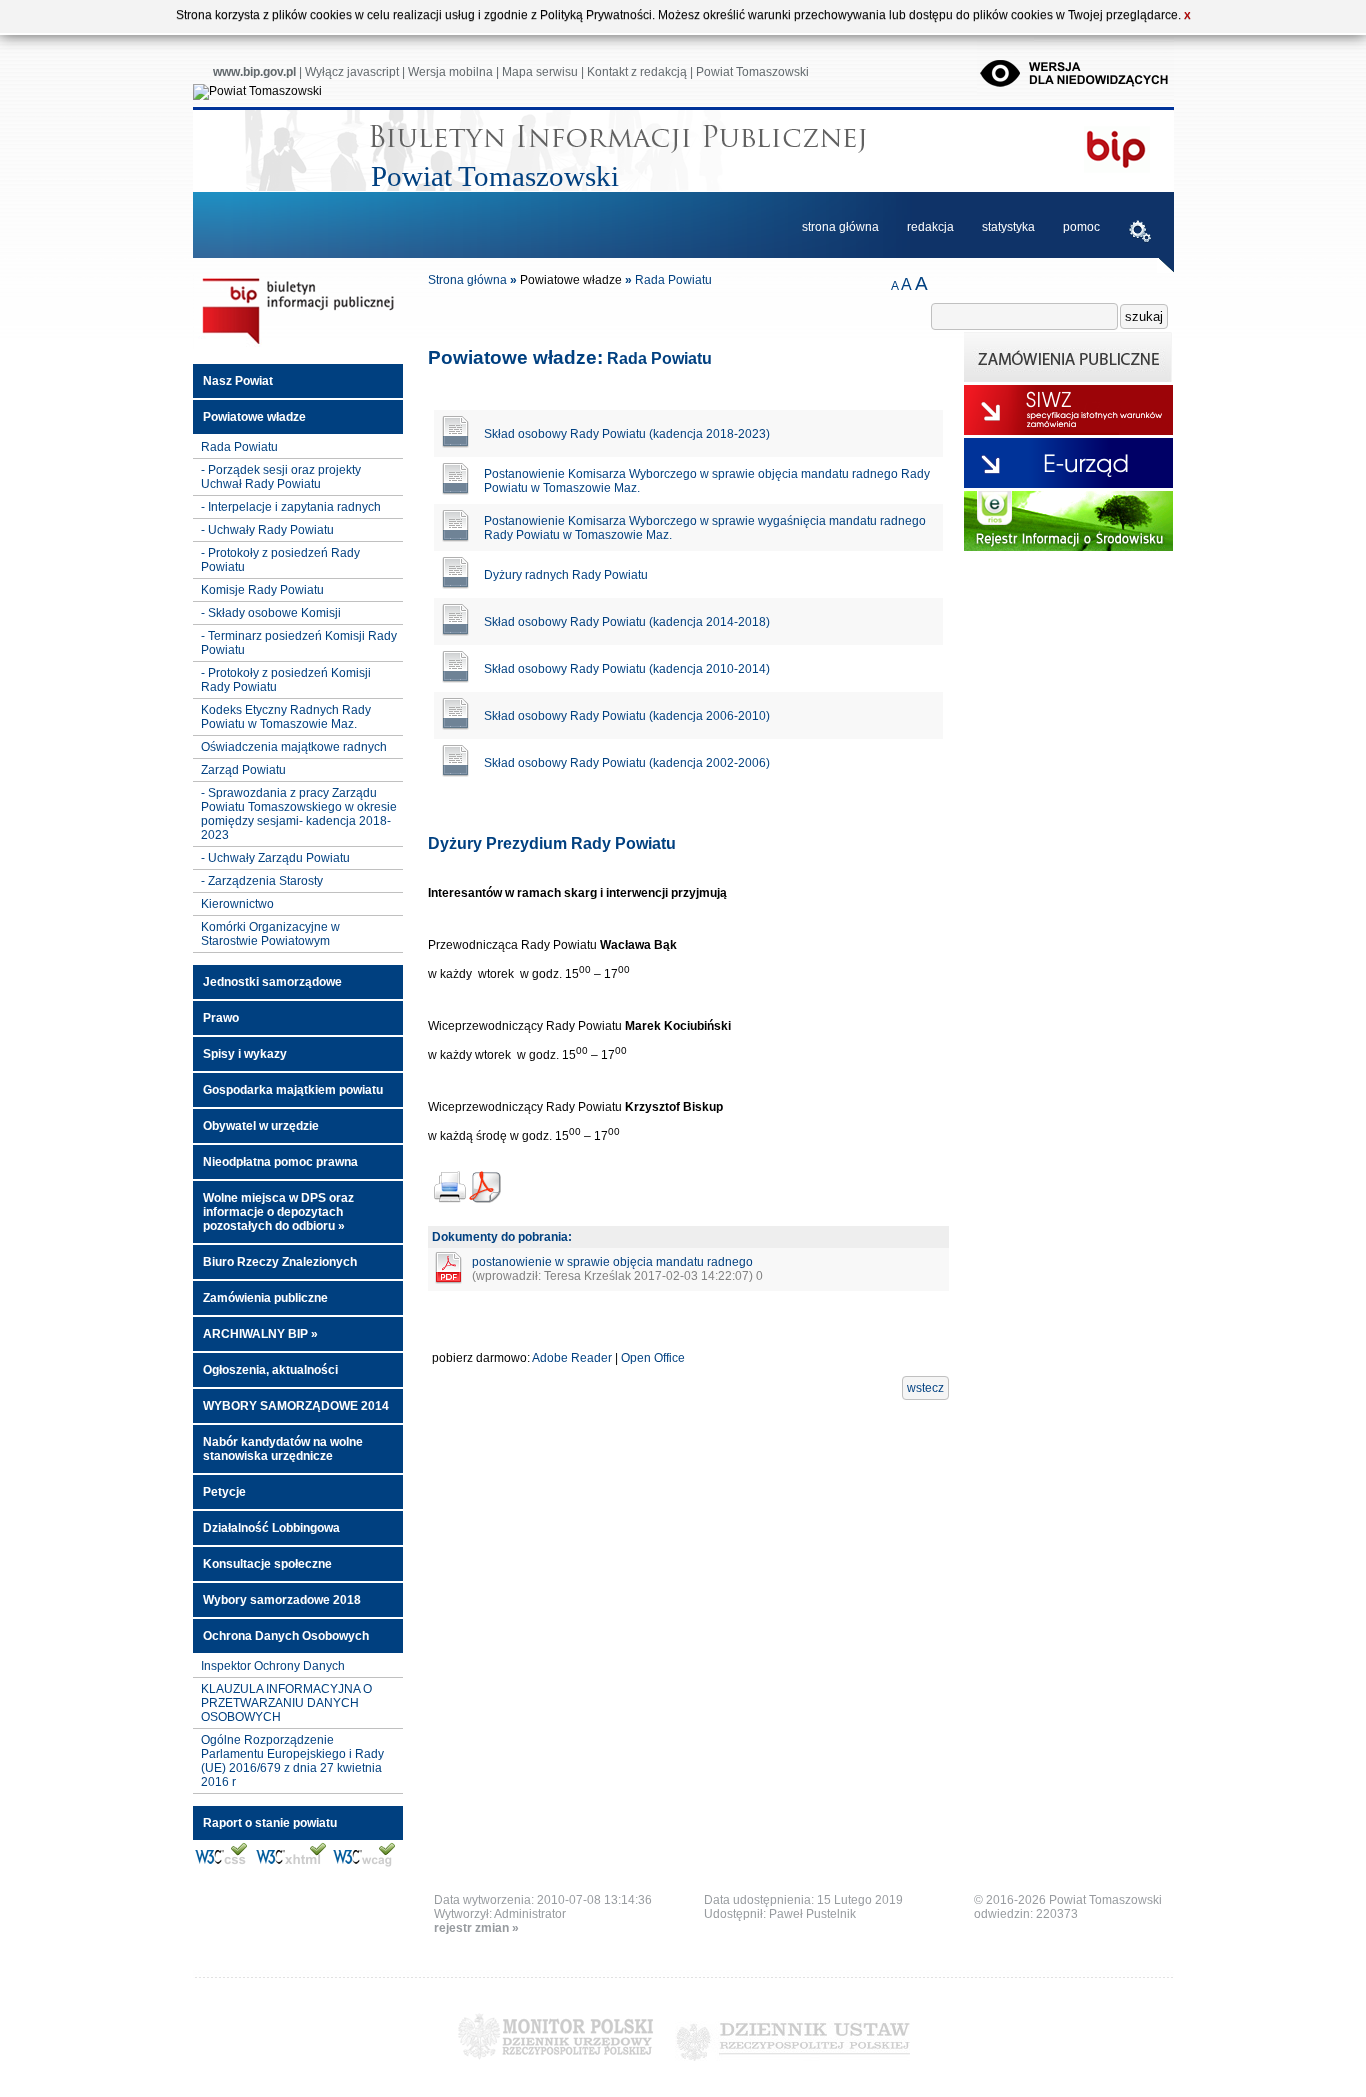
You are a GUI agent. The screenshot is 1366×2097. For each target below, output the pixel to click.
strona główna (840, 227)
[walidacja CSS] (221, 1864)
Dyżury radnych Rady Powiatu (566, 575)
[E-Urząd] (1068, 484)
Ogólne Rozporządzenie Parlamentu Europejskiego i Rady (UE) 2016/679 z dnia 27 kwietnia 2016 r (292, 1761)
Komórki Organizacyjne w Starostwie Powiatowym (270, 934)
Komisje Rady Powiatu (262, 590)
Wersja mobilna (450, 72)
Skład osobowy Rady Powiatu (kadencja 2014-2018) (627, 622)
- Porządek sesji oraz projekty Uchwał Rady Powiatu (281, 477)
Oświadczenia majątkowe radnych (294, 747)
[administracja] (1140, 233)
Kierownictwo (237, 904)
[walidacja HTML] (290, 1864)
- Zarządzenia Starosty (262, 881)
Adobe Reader (572, 1358)
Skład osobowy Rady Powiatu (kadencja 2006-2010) (627, 716)
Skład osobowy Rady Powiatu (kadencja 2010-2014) (627, 669)
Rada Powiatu (239, 447)
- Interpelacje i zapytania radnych (291, 507)
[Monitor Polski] (555, 2067)
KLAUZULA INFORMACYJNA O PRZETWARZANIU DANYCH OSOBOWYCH (286, 1703)
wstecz (925, 1388)
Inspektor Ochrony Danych (273, 1666)
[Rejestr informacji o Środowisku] (1068, 547)
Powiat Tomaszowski (752, 72)
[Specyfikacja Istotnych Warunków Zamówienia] (1068, 431)
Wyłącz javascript (352, 72)
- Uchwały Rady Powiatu (267, 530)
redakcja (930, 227)
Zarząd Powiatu (243, 770)
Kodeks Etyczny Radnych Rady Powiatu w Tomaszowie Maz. (286, 717)
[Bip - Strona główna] (298, 345)
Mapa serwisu (540, 72)
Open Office (653, 1358)
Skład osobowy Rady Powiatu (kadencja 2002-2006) (627, 763)
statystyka (1008, 227)
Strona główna (467, 280)
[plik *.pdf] (448, 1280)
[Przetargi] (1068, 378)
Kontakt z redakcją (637, 72)
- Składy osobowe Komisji (271, 613)
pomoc (1081, 227)
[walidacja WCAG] (364, 1864)
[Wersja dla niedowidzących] (1075, 91)
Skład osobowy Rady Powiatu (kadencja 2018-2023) (627, 434)
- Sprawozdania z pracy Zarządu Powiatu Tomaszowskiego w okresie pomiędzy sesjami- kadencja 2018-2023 (299, 814)
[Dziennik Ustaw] (792, 2067)
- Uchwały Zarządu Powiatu (275, 858)
